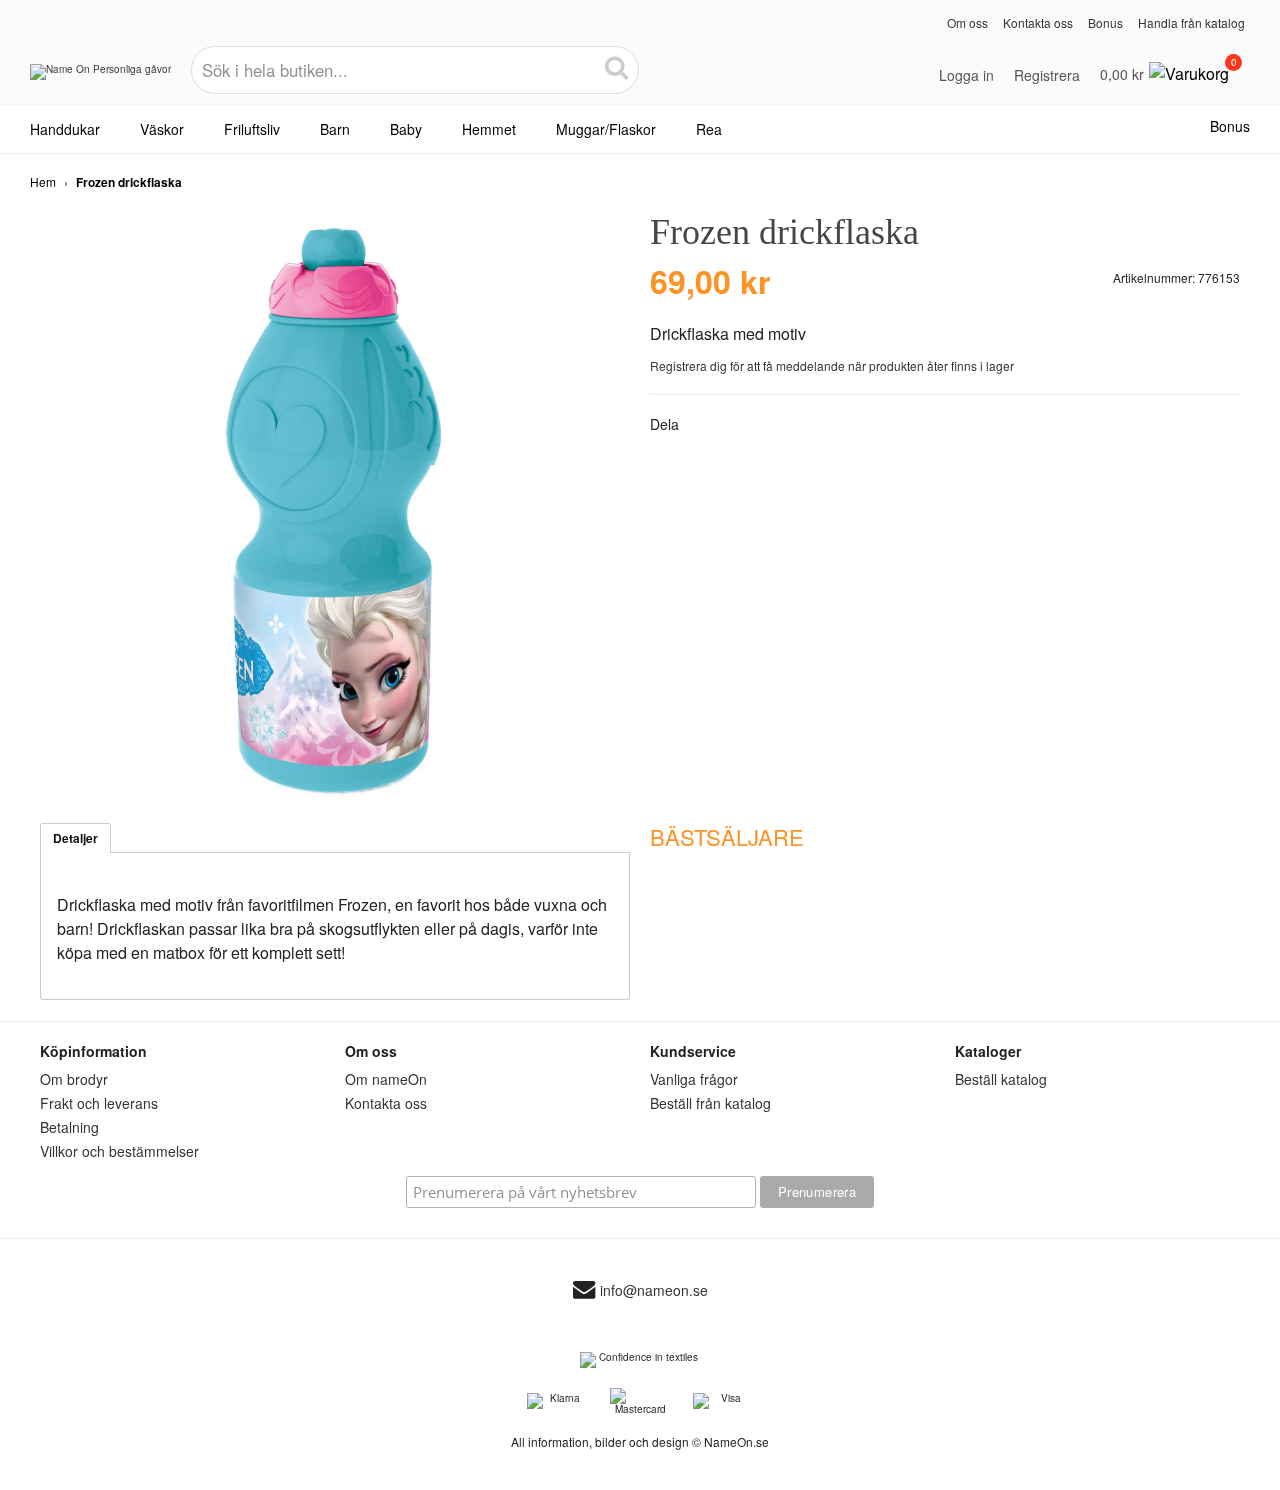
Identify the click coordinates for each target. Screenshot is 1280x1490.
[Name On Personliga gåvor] (100, 79)
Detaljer (75, 838)
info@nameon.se (654, 1290)
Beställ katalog (1001, 1079)
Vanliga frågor (694, 1079)
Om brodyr (74, 1079)
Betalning (69, 1127)
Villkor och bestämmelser (119, 1151)
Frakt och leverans (99, 1103)
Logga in (966, 75)
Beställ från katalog (710, 1103)
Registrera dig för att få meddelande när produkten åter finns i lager (832, 365)
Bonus (1105, 22)
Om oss (967, 22)
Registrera (1047, 75)
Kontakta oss (1038, 22)
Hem (43, 181)
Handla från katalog (1191, 22)
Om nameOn (386, 1079)
